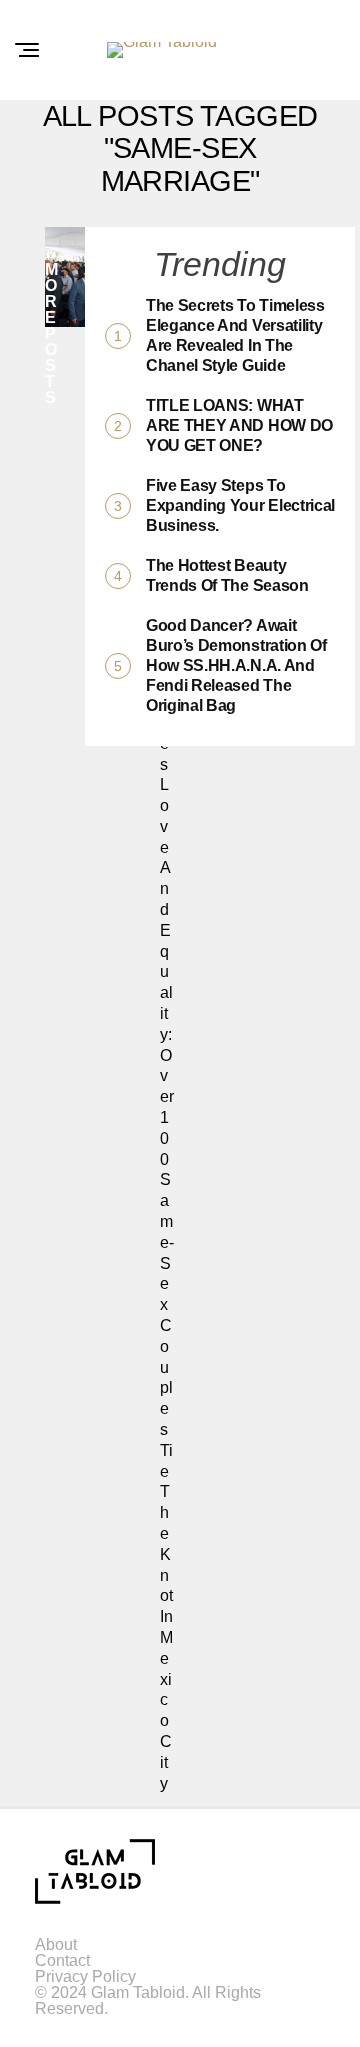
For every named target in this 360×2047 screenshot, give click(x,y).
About (56, 1944)
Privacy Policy (85, 1976)
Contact (62, 1960)
